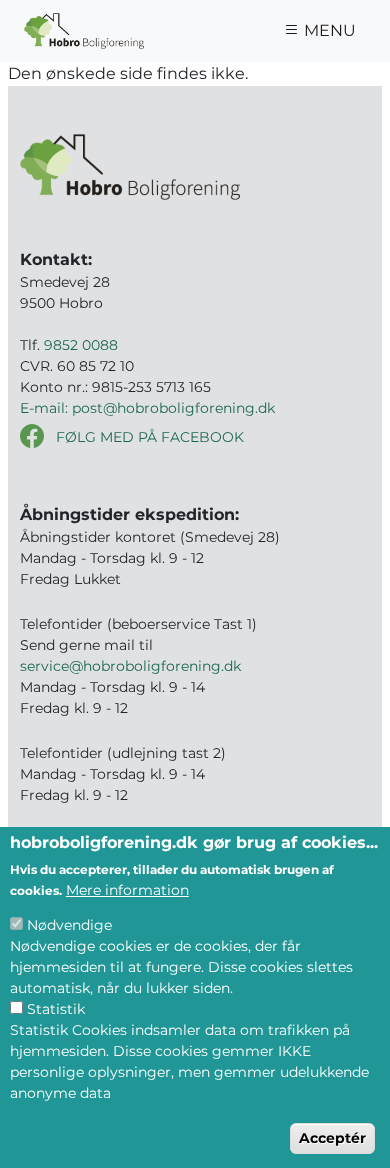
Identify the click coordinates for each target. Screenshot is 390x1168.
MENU (328, 30)
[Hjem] (84, 31)
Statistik (56, 1009)
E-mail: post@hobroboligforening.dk (147, 408)
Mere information (127, 890)
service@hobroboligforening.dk (130, 666)
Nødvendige (69, 925)
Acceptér (332, 1138)
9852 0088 (81, 345)
